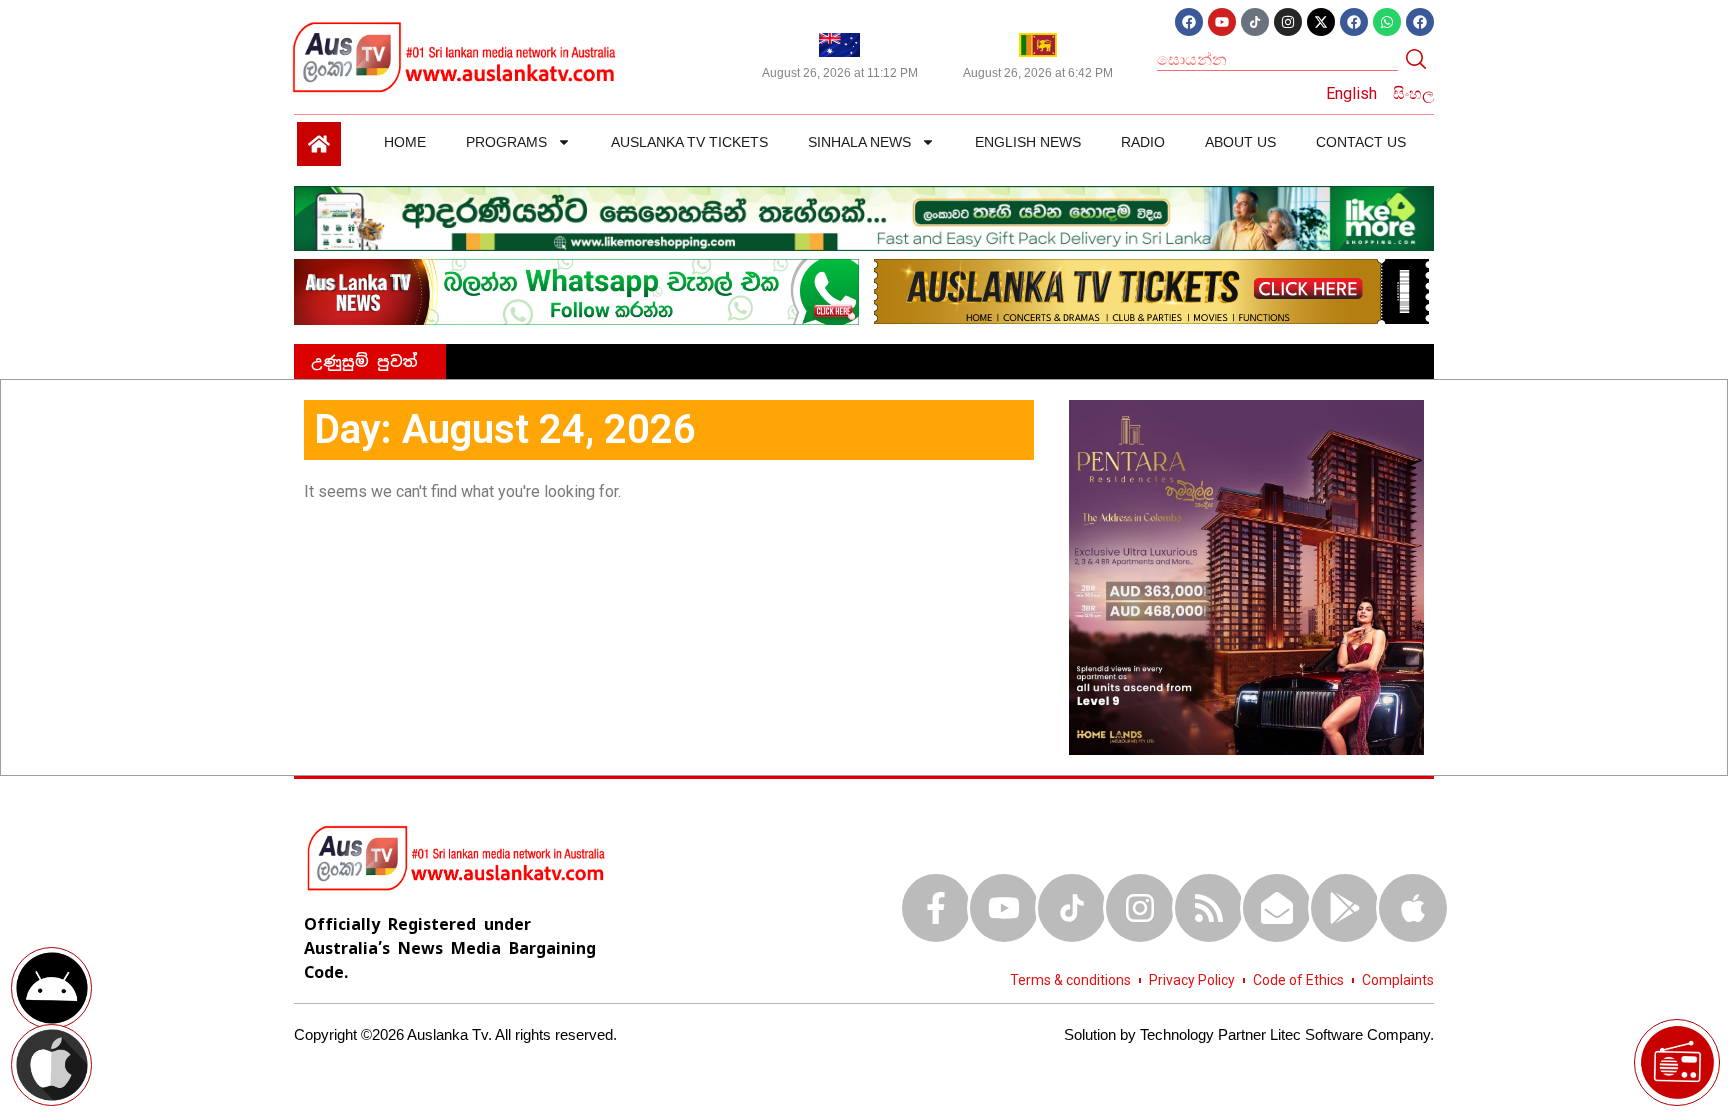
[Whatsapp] (1387, 22)
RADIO (1143, 142)
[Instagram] (1288, 22)
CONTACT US (1361, 142)
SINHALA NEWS (859, 142)
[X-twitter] (1321, 22)
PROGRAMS (506, 142)
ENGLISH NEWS (1028, 142)
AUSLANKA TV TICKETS (689, 142)
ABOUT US (1240, 142)
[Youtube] (1222, 22)
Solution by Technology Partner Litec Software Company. (1249, 1034)
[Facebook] (1189, 22)
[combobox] (1277, 59)
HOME (405, 142)
